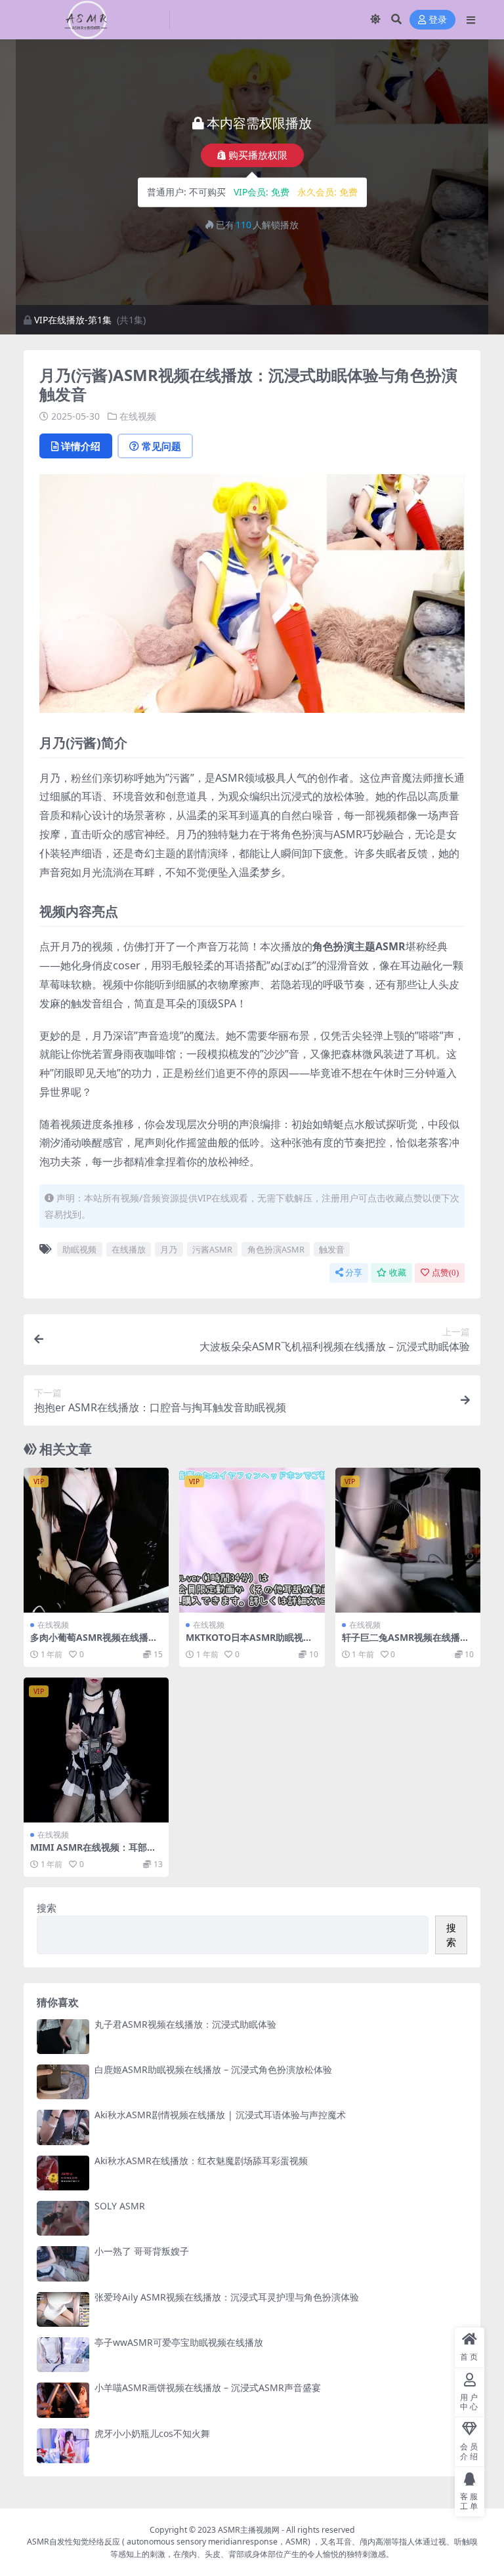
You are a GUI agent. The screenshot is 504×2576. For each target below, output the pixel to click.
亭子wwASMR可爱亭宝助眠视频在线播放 (179, 2342)
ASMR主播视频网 (249, 2530)
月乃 (169, 1249)
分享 (354, 1273)
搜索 (47, 1908)
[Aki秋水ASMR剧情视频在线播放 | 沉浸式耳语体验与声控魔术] (63, 2127)
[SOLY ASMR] (63, 2218)
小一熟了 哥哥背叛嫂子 (142, 2251)
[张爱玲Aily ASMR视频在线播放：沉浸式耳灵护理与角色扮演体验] (63, 2309)
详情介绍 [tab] (81, 446)
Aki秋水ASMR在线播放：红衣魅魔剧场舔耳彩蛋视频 (201, 2161)
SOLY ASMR (120, 2206)
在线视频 (138, 416)
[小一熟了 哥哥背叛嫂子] (63, 2264)
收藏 (398, 1273)
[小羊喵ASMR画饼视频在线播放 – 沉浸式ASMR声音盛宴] (63, 2400)
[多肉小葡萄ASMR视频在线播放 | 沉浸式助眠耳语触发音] (96, 1540)
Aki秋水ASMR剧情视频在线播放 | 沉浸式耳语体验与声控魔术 (220, 2115)
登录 (438, 20)
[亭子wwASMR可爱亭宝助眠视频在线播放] (63, 2355)
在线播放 (129, 1249)
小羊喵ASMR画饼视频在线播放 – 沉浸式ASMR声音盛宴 (208, 2387)
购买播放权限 (258, 155)
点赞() (445, 1273)
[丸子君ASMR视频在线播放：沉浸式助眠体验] (63, 2037)
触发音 (332, 1249)
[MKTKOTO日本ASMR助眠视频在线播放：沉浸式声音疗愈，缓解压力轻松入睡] (252, 1540)
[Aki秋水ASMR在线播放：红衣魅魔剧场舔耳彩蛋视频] (63, 2173)
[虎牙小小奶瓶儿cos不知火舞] (63, 2446)
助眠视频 (79, 1249)
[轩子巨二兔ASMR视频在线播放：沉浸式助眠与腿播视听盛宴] (408, 1540)
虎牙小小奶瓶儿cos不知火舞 (152, 2433)
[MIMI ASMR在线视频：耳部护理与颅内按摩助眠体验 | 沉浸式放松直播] (96, 1750)
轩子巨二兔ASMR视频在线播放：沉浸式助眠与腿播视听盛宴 (406, 1643)
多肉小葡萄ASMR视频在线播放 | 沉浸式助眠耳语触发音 (94, 1643)
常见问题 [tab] (161, 446)
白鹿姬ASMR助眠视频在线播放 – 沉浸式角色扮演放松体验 (213, 2069)
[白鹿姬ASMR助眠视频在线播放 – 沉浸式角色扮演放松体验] (63, 2082)
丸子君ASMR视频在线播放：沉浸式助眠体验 (185, 2024)
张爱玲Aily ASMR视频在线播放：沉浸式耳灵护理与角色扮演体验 (227, 2297)
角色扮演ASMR (276, 1249)
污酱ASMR (212, 1249)
